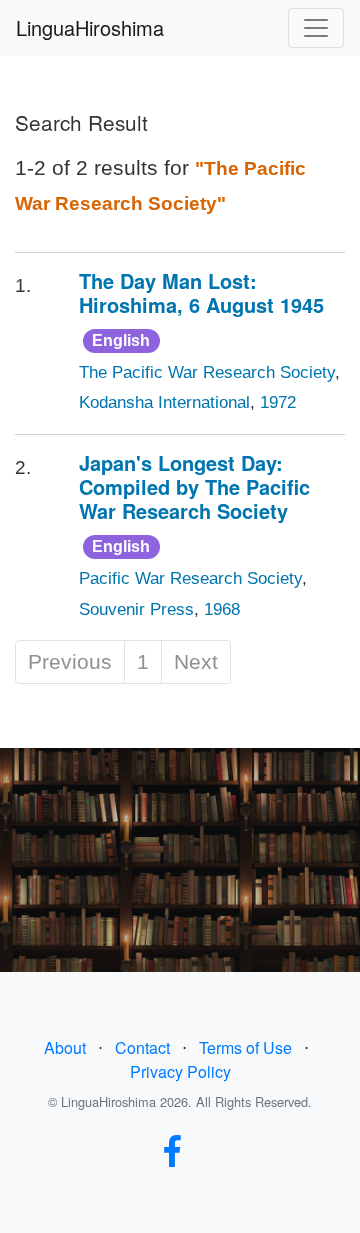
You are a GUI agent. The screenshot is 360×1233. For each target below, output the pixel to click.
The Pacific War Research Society (207, 372)
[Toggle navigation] (316, 28)
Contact (142, 1047)
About (65, 1047)
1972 (278, 402)
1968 (222, 609)
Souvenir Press (136, 609)
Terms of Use (245, 1047)
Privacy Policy (180, 1071)
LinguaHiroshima (90, 27)
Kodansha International (164, 402)
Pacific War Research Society (190, 578)
